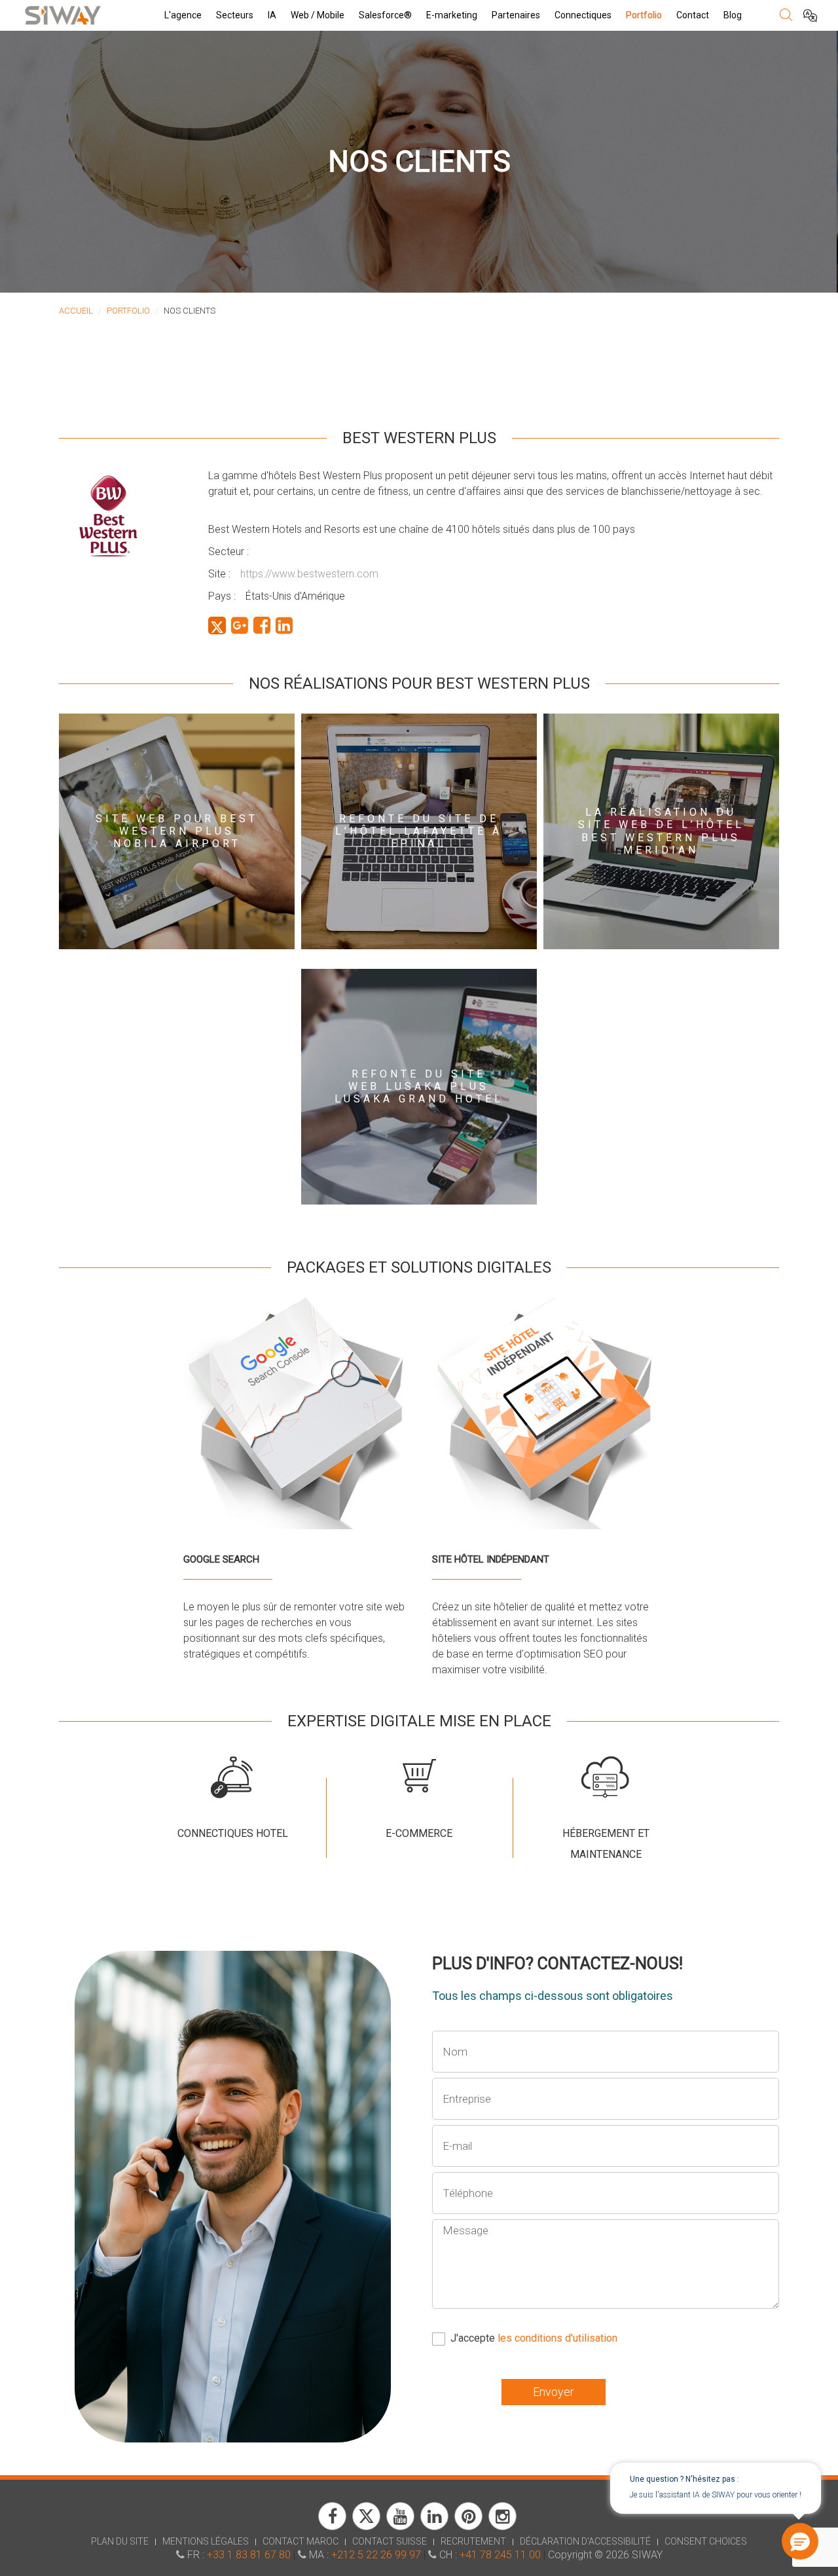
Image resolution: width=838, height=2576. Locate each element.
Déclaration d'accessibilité (585, 2541)
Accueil (76, 311)
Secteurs (235, 15)
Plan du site (120, 2541)
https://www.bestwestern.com (309, 574)
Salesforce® (385, 15)
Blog (733, 15)
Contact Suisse (390, 2541)
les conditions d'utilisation (557, 2338)
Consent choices (706, 2541)
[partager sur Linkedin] (284, 626)
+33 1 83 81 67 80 (249, 2555)
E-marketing (452, 15)
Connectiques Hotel (233, 1833)
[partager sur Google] (240, 626)
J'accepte (534, 2338)
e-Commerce (419, 1833)
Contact (693, 15)
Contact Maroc (301, 2541)
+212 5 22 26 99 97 (376, 2555)
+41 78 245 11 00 (500, 2555)
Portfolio (644, 15)
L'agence (183, 15)
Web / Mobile (318, 15)
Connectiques (583, 15)
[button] (801, 2542)
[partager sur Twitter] (217, 626)
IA (272, 15)
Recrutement (473, 2541)
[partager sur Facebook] (262, 626)
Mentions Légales (206, 2541)
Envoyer (554, 2392)
